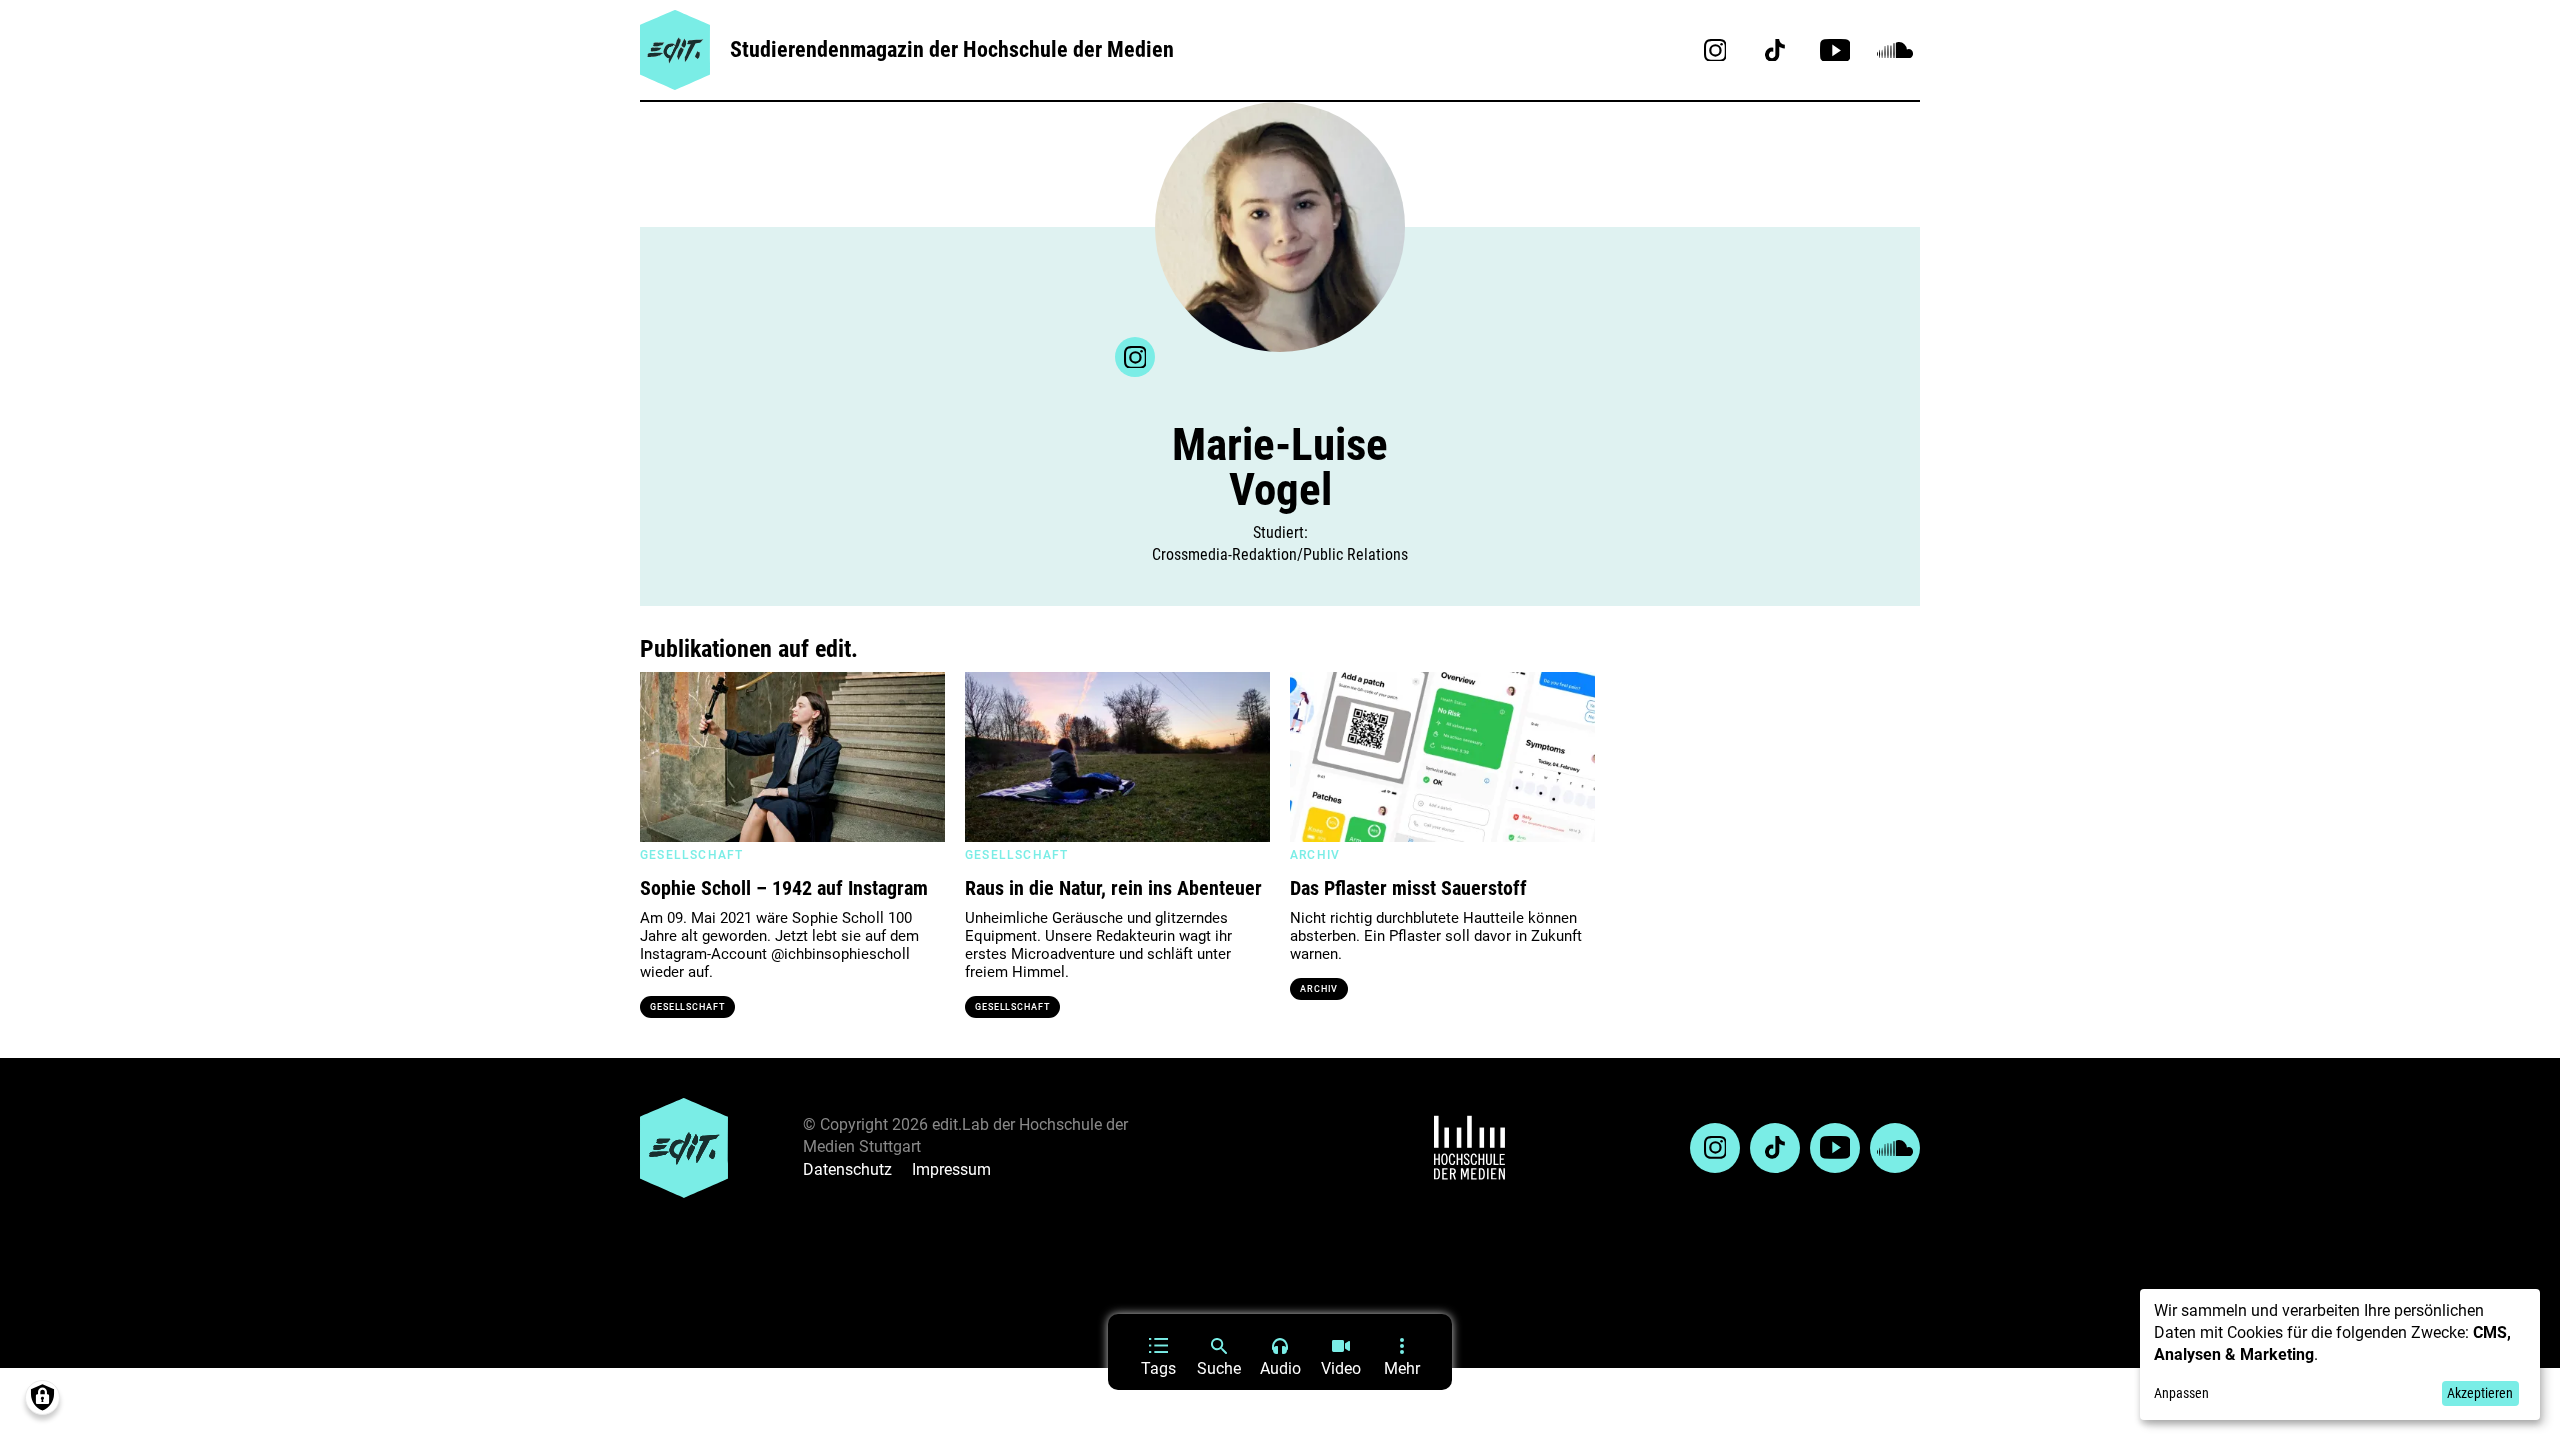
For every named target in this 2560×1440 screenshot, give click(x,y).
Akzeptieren (2480, 1393)
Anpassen (2181, 1393)
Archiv (1319, 989)
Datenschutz (847, 1169)
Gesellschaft (687, 1007)
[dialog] (2340, 1354)
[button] (665, 757)
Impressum (951, 1169)
